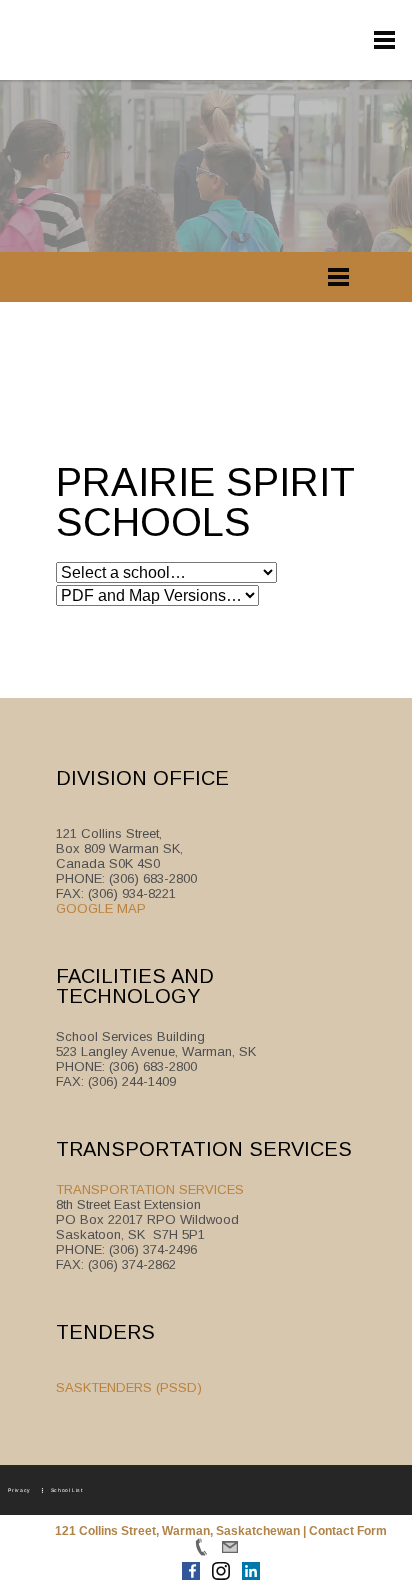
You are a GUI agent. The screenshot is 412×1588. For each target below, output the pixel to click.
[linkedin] (310, 33)
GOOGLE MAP (101, 908)
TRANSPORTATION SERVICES (150, 1189)
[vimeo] (348, 33)
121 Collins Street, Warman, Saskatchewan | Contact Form (221, 1531)
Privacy (19, 1489)
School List (67, 1489)
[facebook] (234, 33)
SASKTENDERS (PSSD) (129, 1387)
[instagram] (272, 33)
